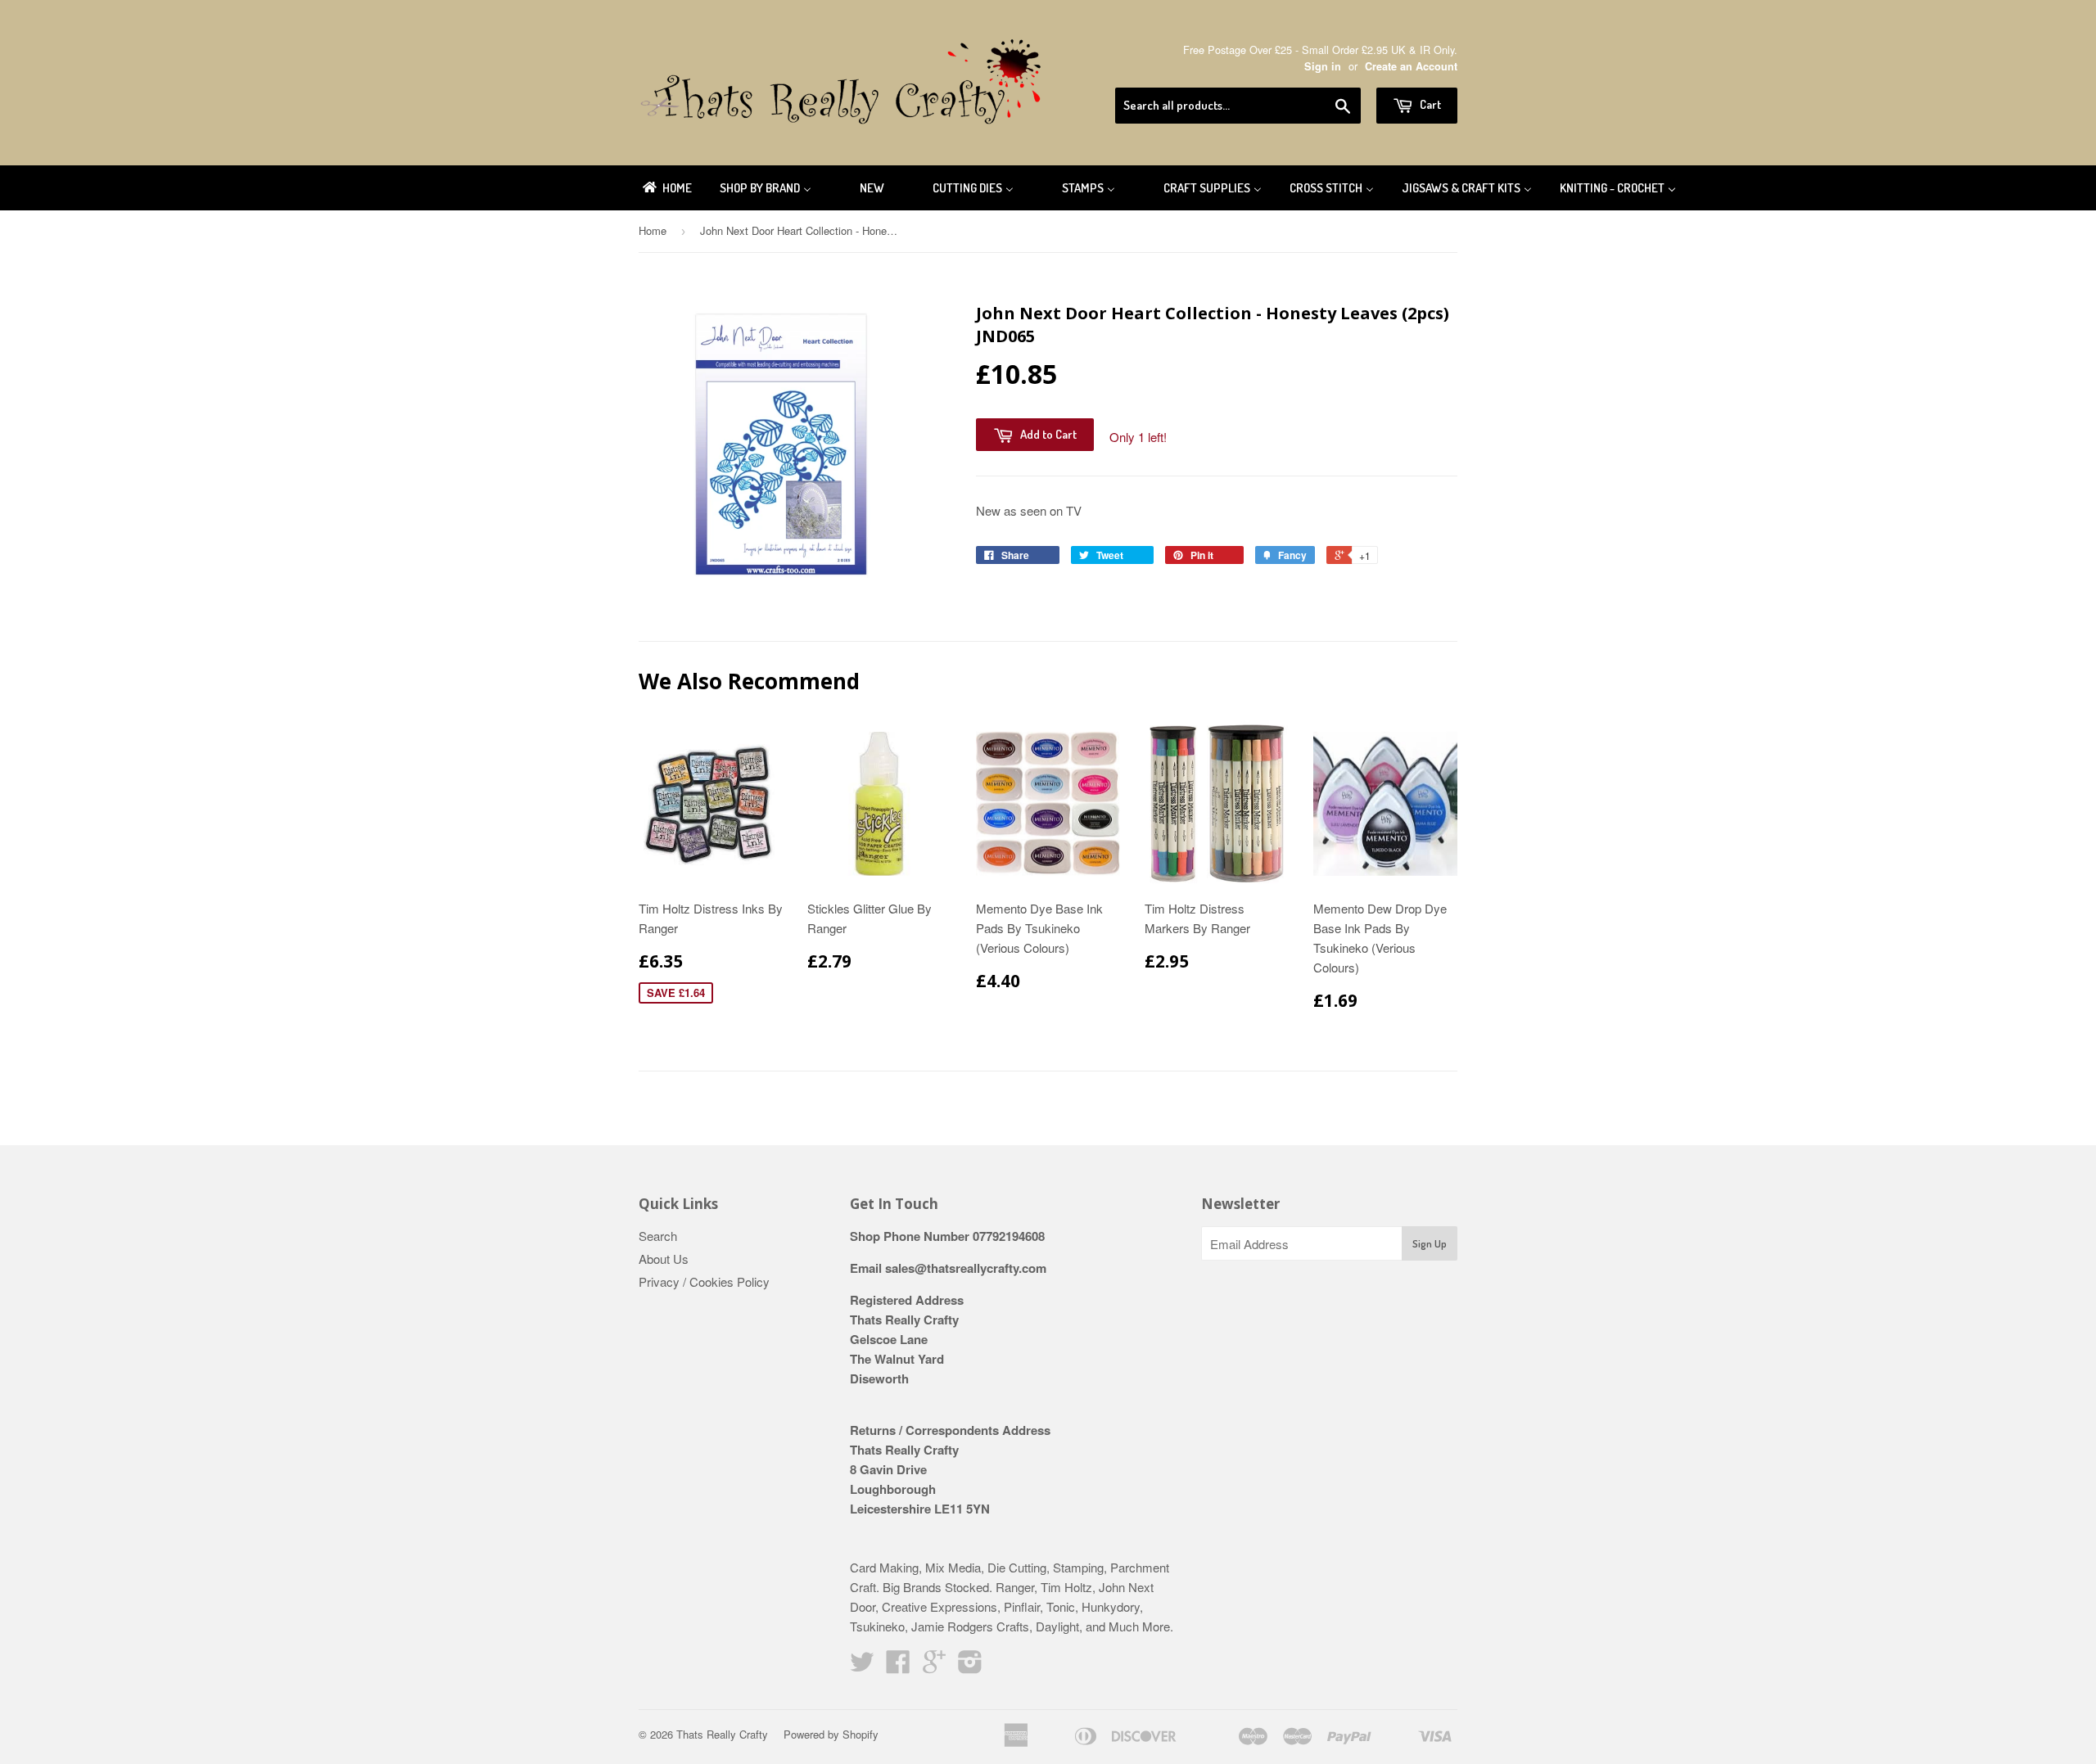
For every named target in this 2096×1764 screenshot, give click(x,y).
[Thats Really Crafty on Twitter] (862, 1666)
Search (658, 1236)
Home (653, 230)
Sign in (1323, 66)
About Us (664, 1259)
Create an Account (1411, 66)
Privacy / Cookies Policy (704, 1281)
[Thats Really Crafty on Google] (934, 1666)
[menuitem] (666, 188)
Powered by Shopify (831, 1734)
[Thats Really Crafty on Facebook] (898, 1666)
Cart (1429, 104)
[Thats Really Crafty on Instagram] (970, 1666)
